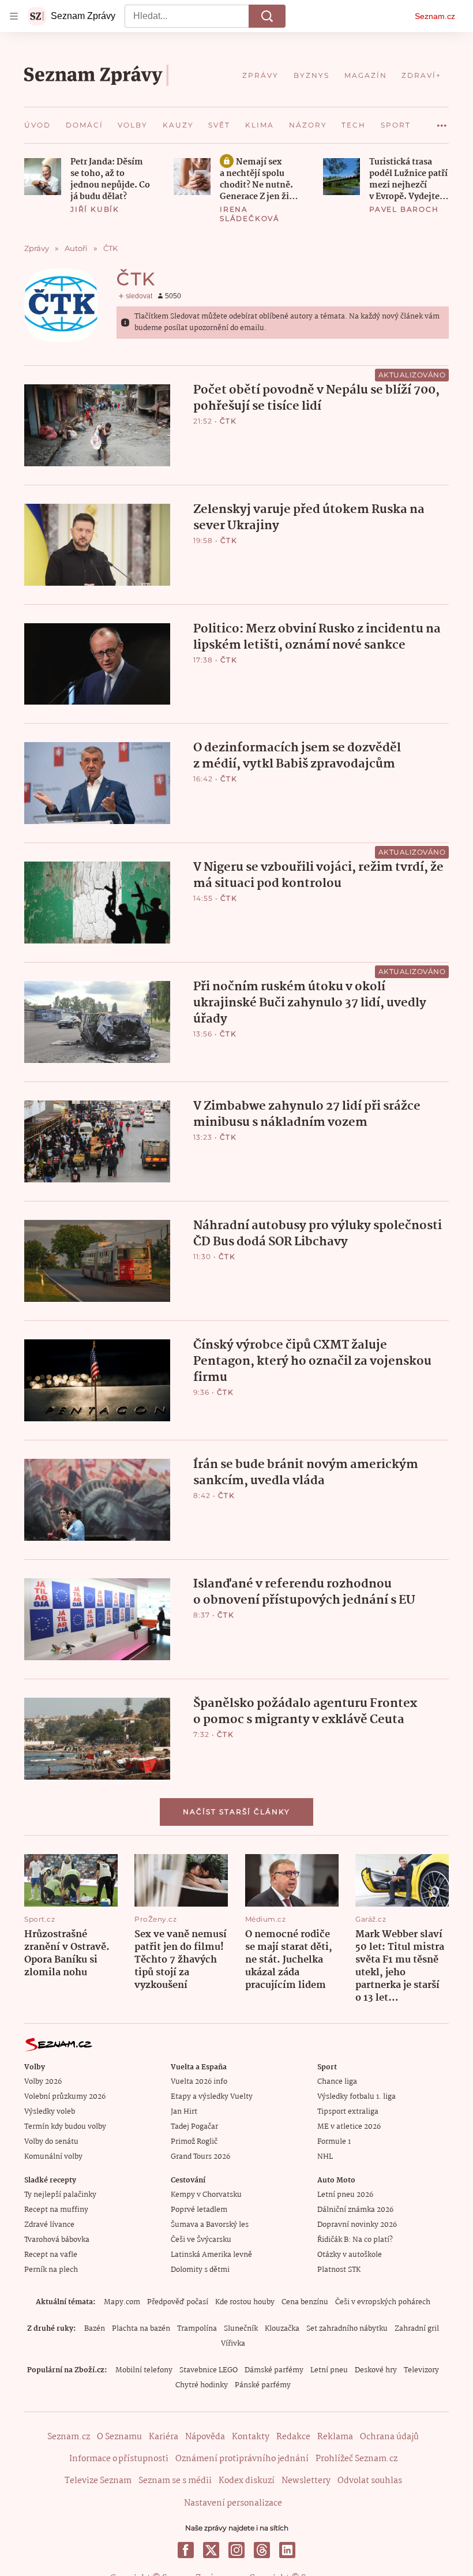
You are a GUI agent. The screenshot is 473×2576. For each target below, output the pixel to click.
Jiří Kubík (95, 209)
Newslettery (306, 2481)
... (442, 121)
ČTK (228, 421)
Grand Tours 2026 (200, 2157)
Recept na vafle (51, 2255)
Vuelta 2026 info (199, 2082)
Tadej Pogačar (194, 2127)
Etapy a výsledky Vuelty (212, 2097)
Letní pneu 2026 (345, 2195)
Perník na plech (51, 2270)
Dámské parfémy (274, 2370)
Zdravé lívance (49, 2225)
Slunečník (241, 2329)
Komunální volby (53, 2157)
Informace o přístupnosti (119, 2459)
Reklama (335, 2437)
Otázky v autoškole (350, 2255)
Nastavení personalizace (233, 2503)
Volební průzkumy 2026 (65, 2097)
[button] (43, 177)
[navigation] (14, 16)
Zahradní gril (417, 2329)
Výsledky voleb (50, 2112)
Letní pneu (329, 2370)
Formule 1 (334, 2142)
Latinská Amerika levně (211, 2255)
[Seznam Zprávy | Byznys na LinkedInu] (287, 2550)
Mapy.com (122, 2302)
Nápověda (205, 2437)
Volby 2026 (43, 2082)
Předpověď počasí (178, 2302)
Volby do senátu (51, 2142)
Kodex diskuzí (247, 2481)
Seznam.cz (435, 16)
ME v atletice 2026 (349, 2127)
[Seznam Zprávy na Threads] (262, 2550)
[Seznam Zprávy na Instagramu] (236, 2550)
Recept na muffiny (56, 2210)
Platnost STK (339, 2270)
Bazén (95, 2329)
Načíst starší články (236, 1812)
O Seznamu (119, 2437)
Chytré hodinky (202, 2385)
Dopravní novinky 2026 (357, 2225)
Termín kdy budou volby (65, 2127)
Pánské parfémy (263, 2385)
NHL (325, 2157)
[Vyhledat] (267, 16)
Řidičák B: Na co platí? (355, 2240)
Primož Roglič (194, 2142)
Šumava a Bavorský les (210, 2225)
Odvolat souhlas (370, 2481)
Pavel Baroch (404, 209)
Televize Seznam (98, 2481)
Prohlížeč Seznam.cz (356, 2459)
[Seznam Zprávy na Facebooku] (186, 2550)
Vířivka (233, 2344)
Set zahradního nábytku (347, 2329)
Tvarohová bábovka (57, 2240)
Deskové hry (376, 2370)
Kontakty (251, 2437)
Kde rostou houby (245, 2302)
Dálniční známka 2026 (355, 2210)
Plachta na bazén (141, 2329)
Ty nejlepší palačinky (60, 2195)
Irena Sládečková (250, 214)
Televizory (421, 2370)
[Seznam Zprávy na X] (211, 2550)
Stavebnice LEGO (209, 2370)
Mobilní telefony (144, 2370)
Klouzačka (282, 2329)
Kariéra (164, 2437)
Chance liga (337, 2082)
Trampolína (197, 2329)
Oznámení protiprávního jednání (242, 2459)
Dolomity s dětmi (200, 2270)
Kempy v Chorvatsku (206, 2195)
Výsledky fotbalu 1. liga (356, 2097)
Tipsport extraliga (348, 2112)
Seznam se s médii (175, 2481)
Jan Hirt (184, 2112)
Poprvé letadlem (199, 2210)
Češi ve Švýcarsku (201, 2240)
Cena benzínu (305, 2302)
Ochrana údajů (389, 2437)
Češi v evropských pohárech (383, 2302)
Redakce (293, 2437)
